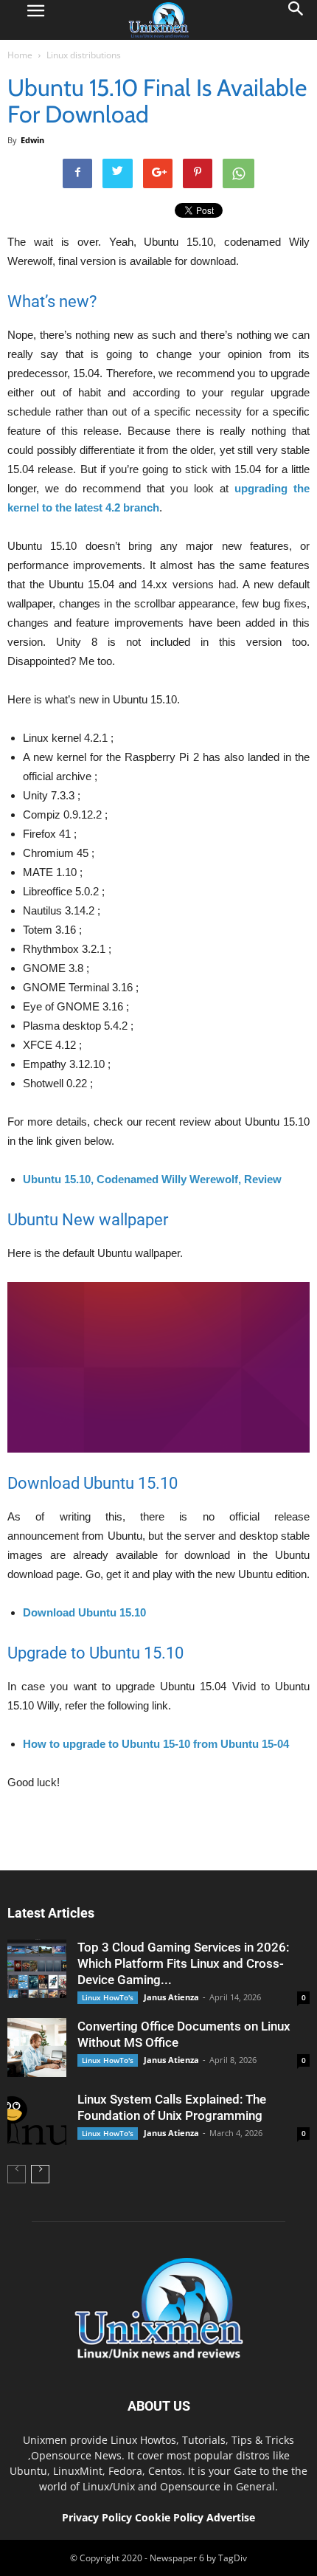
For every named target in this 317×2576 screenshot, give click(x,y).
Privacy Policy (97, 2517)
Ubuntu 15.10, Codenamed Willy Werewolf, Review (152, 1179)
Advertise (231, 2517)
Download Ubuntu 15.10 (84, 1612)
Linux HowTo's (108, 1997)
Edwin (32, 140)
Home (20, 55)
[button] (296, 20)
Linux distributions (84, 55)
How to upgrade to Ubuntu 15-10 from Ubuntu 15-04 (156, 1744)
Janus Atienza (171, 1997)
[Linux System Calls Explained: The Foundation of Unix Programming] (37, 2121)
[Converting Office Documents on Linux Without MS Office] (37, 2048)
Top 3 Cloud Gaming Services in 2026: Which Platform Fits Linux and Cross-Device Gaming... (183, 1963)
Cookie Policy (171, 2517)
